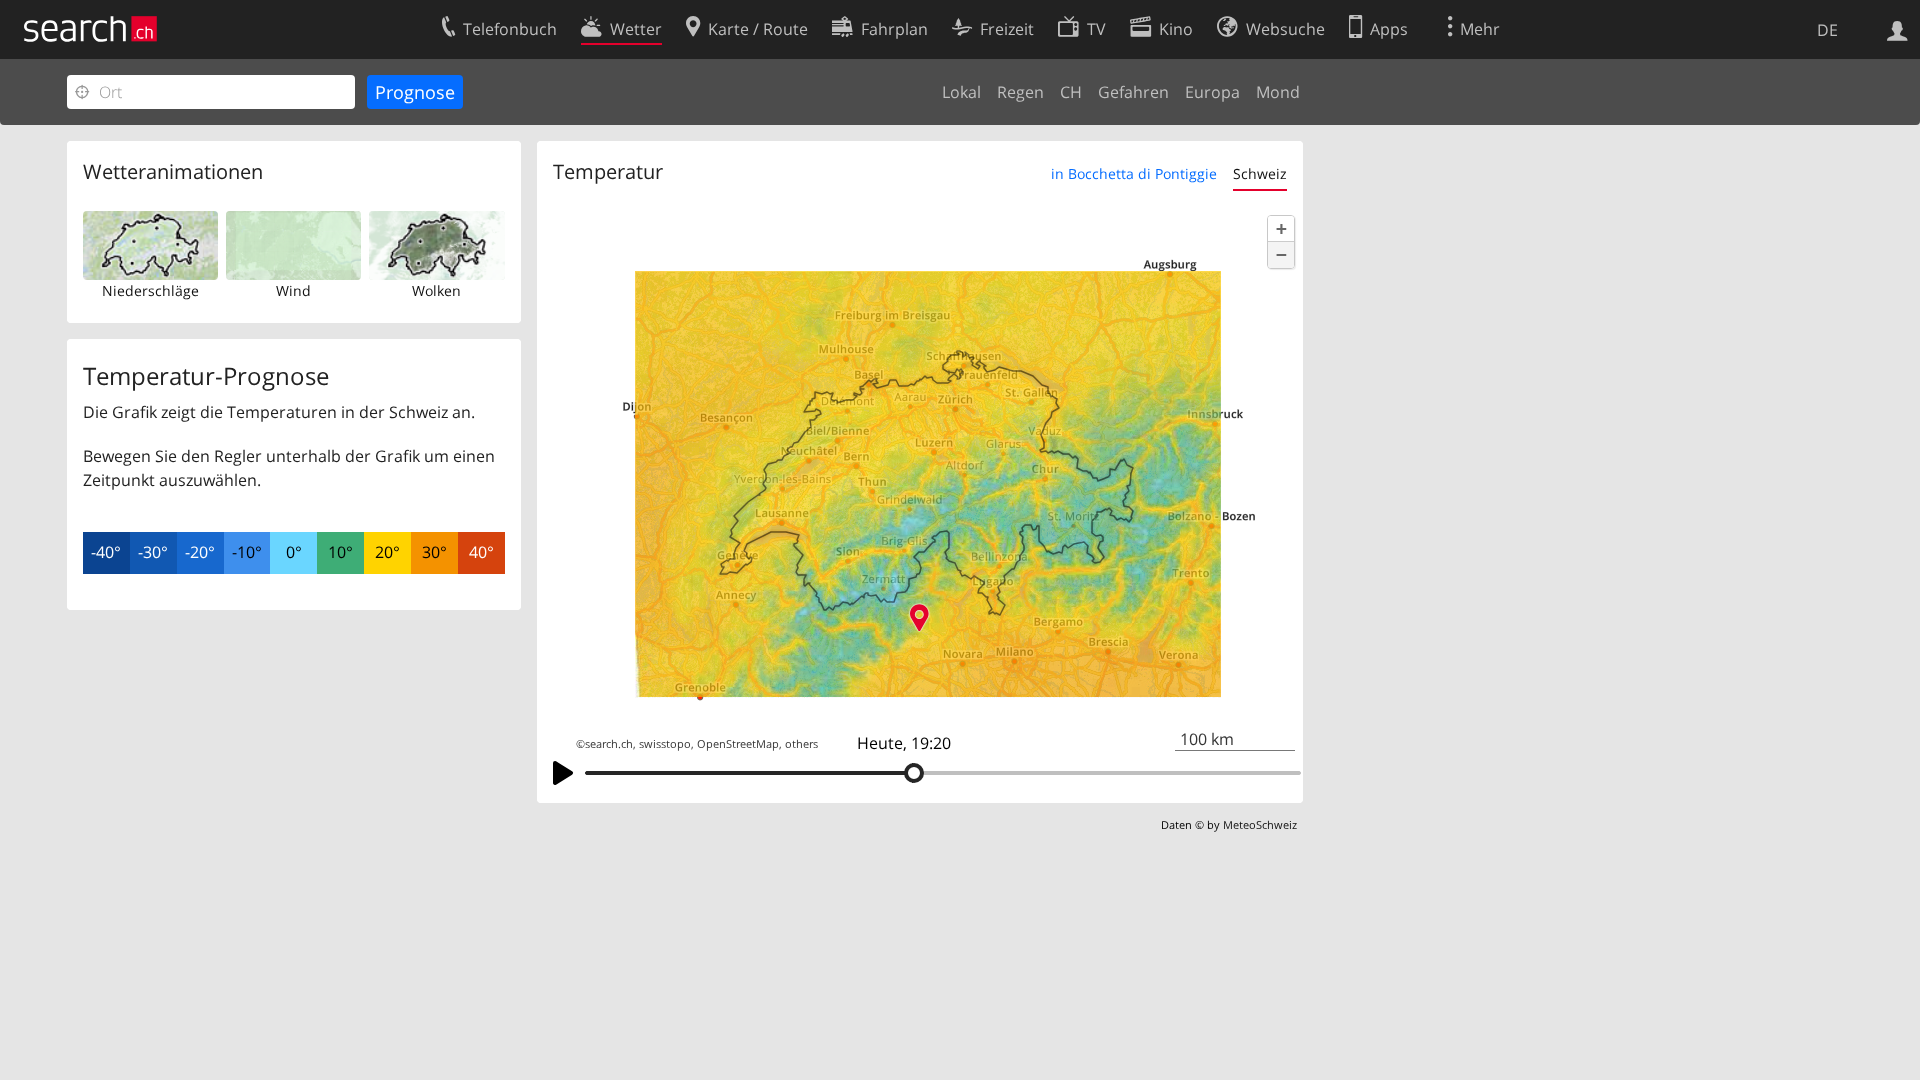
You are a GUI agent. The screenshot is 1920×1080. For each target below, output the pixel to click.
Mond (1278, 92)
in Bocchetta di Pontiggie (1134, 173)
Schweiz (1260, 173)
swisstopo (665, 744)
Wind (293, 290)
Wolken (436, 290)
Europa (1212, 92)
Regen (1020, 92)
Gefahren (1133, 92)
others (801, 744)
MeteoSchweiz (1260, 824)
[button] (1281, 229)
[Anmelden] (1897, 29)
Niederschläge (150, 290)
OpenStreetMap (738, 744)
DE (1827, 30)
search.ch (609, 744)
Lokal (961, 92)
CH (1071, 92)
